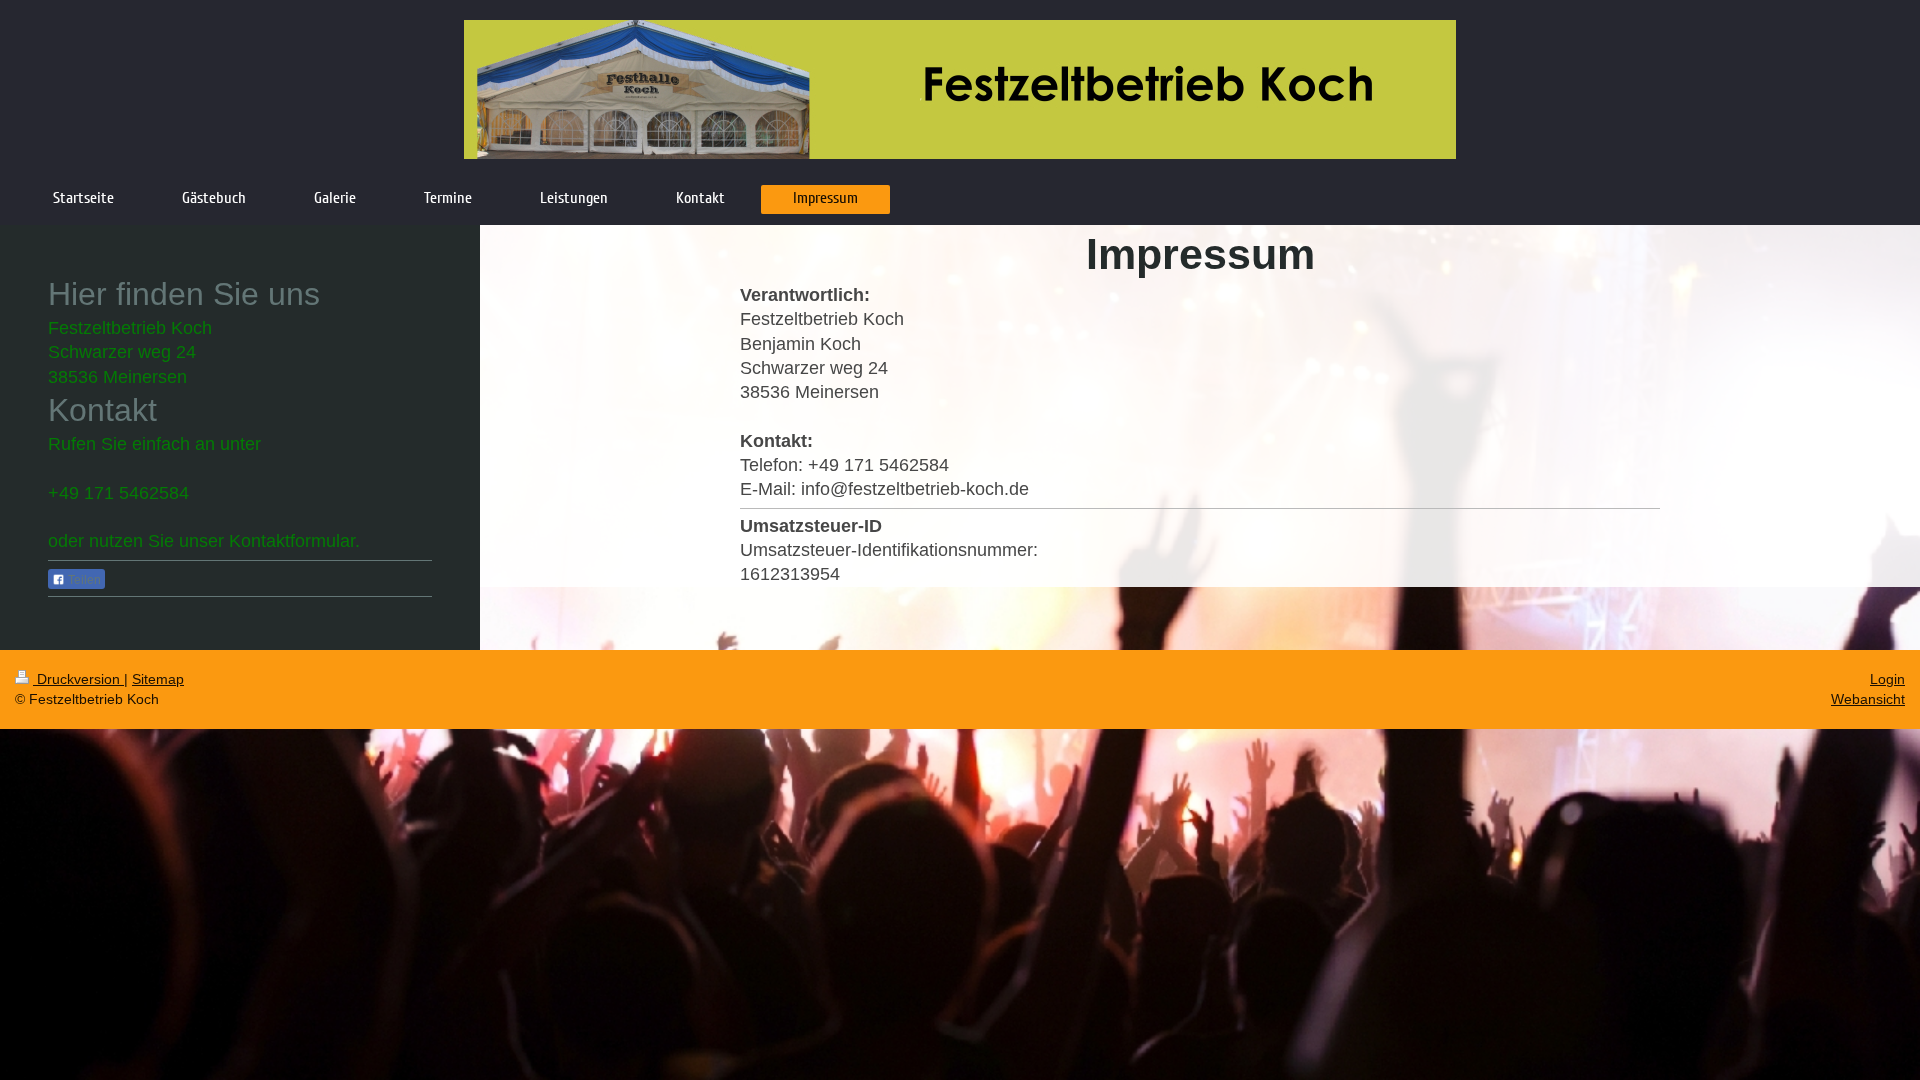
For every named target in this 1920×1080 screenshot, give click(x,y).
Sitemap (158, 679)
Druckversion (78, 679)
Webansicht (1868, 699)
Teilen (83, 580)
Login (1887, 679)
